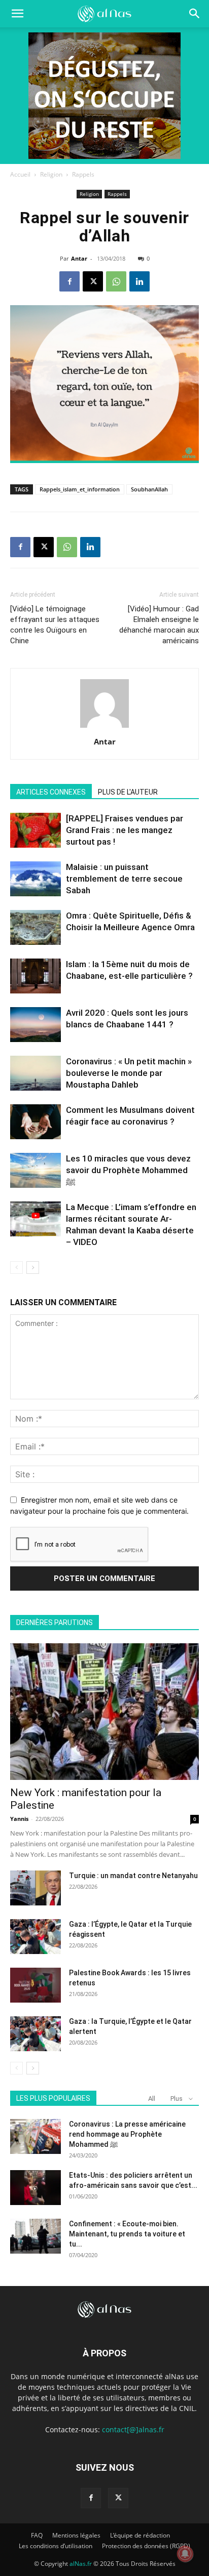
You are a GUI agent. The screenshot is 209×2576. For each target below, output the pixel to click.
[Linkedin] (140, 281)
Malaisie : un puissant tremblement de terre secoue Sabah (124, 879)
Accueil (20, 174)
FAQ (37, 2535)
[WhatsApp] (116, 281)
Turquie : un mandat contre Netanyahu (133, 1876)
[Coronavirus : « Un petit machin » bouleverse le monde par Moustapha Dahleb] (36, 1073)
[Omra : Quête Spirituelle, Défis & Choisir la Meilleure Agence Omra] (36, 927)
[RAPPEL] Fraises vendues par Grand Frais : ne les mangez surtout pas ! (125, 830)
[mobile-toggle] (17, 14)
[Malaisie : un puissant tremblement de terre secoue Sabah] (36, 879)
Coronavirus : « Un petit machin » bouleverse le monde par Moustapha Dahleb (129, 1073)
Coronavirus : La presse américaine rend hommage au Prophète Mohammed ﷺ (127, 2134)
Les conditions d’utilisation (56, 2546)
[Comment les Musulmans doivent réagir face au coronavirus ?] (36, 1122)
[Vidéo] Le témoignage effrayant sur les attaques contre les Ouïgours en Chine (55, 625)
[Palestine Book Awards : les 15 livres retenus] (36, 1985)
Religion (51, 174)
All (152, 2099)
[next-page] (33, 1268)
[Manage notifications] (185, 2554)
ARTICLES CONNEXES (51, 792)
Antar (79, 258)
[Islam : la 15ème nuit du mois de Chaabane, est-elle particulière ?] (36, 976)
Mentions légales (76, 2535)
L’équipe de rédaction (140, 2535)
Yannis (19, 1819)
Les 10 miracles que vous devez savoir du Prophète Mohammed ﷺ (128, 1170)
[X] (93, 281)
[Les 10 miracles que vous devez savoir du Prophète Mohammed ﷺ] (36, 1170)
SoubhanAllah (149, 489)
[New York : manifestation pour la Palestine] (104, 1712)
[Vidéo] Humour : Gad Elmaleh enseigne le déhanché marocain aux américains (159, 625)
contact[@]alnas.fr (133, 2429)
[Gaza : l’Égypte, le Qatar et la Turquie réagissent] (36, 1937)
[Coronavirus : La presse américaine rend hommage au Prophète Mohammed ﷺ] (36, 2136)
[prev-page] (16, 1268)
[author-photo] (104, 728)
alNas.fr (81, 2564)
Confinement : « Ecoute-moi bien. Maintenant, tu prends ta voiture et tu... (127, 2234)
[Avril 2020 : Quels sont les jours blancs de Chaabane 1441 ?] (36, 1025)
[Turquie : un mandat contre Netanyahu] (36, 1888)
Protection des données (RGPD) (146, 2546)
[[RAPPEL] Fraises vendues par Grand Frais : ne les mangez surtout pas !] (36, 830)
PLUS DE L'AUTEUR (128, 792)
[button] (195, 14)
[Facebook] (69, 281)
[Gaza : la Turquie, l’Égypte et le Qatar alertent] (36, 2034)
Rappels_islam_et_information (80, 489)
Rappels (83, 174)
